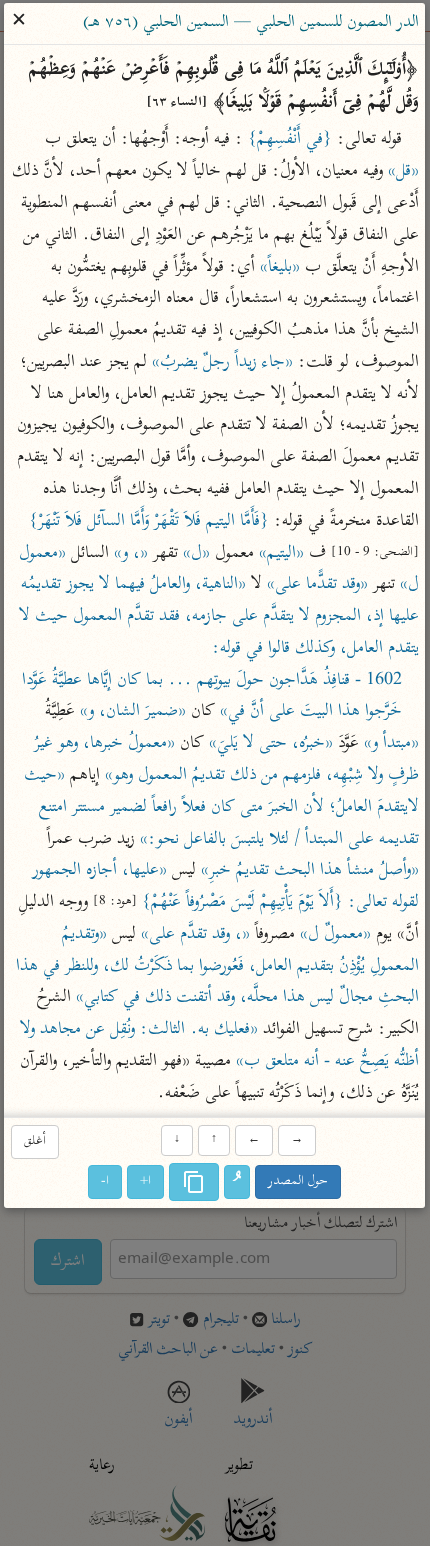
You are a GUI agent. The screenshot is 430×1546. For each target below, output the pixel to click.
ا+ (146, 1181)
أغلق (35, 1142)
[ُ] (238, 1182)
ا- (106, 1181)
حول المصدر (299, 1181)
